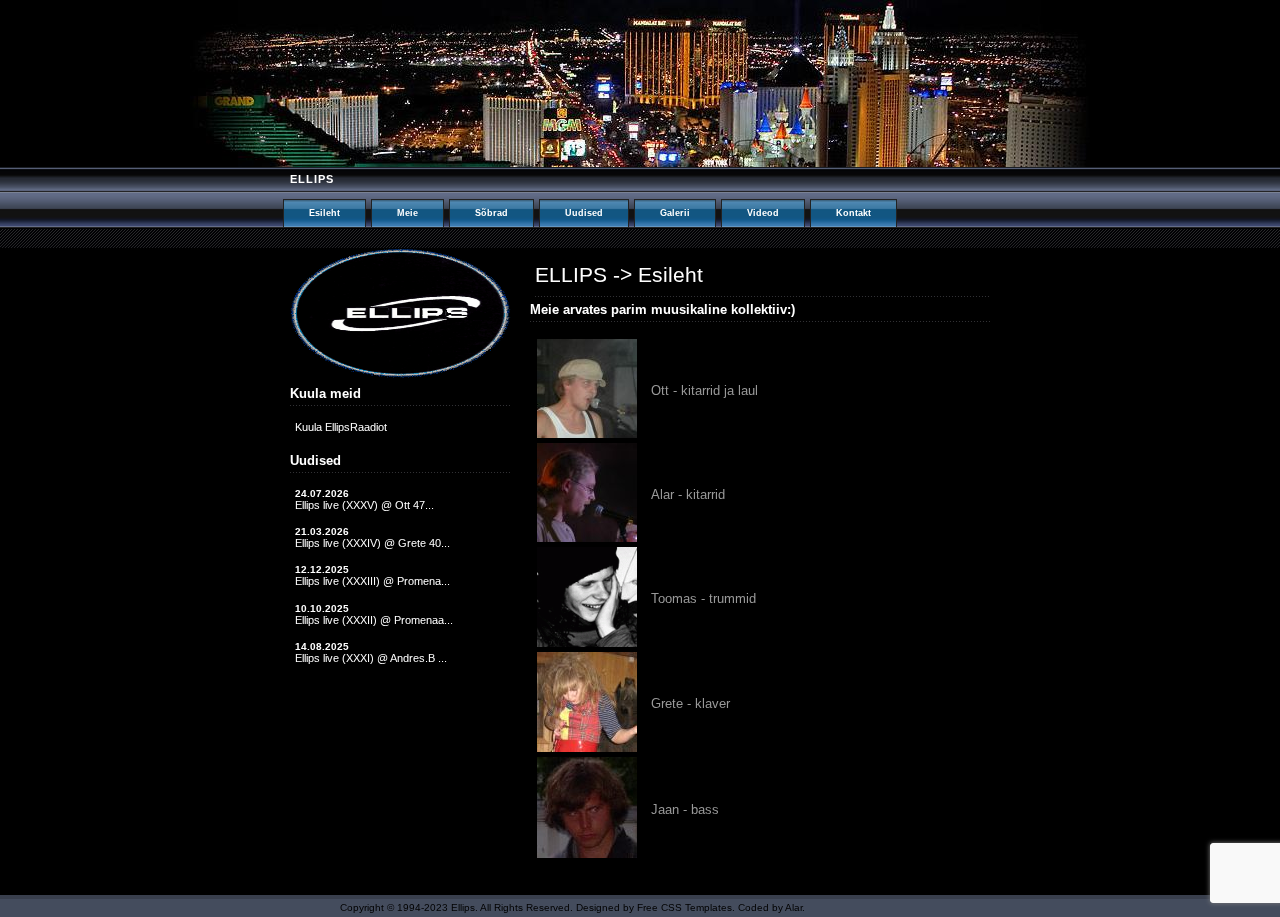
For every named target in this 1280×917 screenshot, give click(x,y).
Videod (763, 213)
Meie (407, 213)
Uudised (584, 213)
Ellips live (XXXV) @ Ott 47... (364, 505)
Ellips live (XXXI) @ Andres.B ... (371, 658)
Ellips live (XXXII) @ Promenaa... (374, 620)
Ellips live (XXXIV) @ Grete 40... (372, 543)
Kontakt (853, 213)
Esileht (324, 213)
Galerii (675, 213)
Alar (793, 907)
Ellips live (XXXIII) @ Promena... (372, 581)
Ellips (312, 179)
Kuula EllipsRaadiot (341, 427)
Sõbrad (491, 213)
